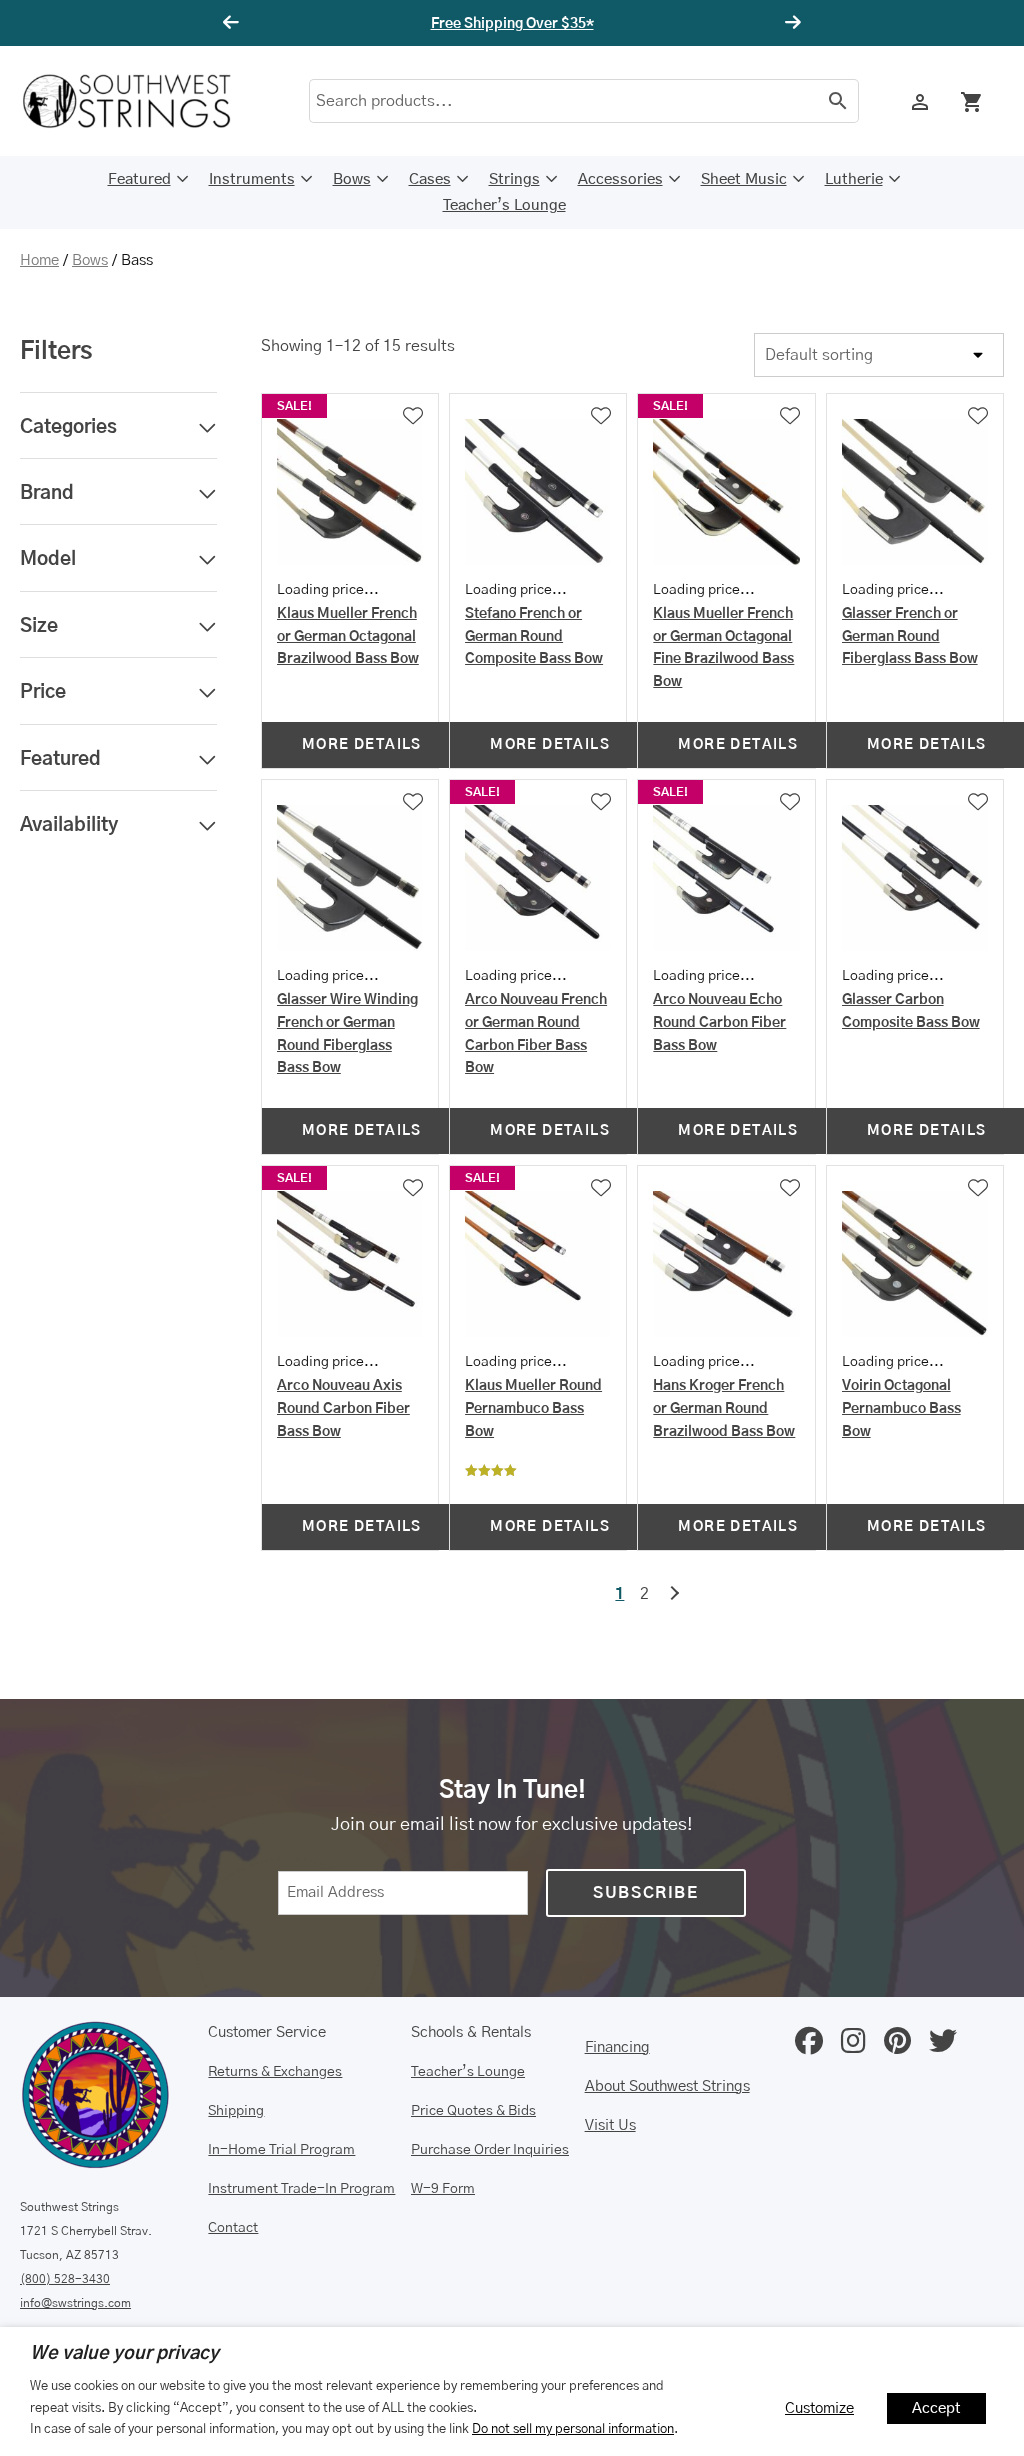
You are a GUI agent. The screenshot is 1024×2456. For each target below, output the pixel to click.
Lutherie (854, 179)
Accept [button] (936, 2408)
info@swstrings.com (75, 2303)
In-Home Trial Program (281, 2150)
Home (39, 260)
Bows (352, 179)
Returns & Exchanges (275, 2072)
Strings (514, 179)
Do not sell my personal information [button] (573, 2429)
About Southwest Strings (667, 2086)
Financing (617, 2047)
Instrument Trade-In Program (301, 2189)
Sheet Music (744, 179)
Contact (233, 2228)
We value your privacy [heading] (124, 2354)
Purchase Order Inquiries (490, 2150)
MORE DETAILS (362, 745)
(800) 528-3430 (65, 2279)
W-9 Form (443, 2189)
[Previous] (234, 23)
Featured (139, 179)
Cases (430, 179)
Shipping (236, 2111)
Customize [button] (819, 2408)
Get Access (572, 24)
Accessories (620, 179)
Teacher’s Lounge (504, 205)
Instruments (252, 179)
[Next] (790, 23)
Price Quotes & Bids (473, 2111)
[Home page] (140, 101)
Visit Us (610, 2125)
